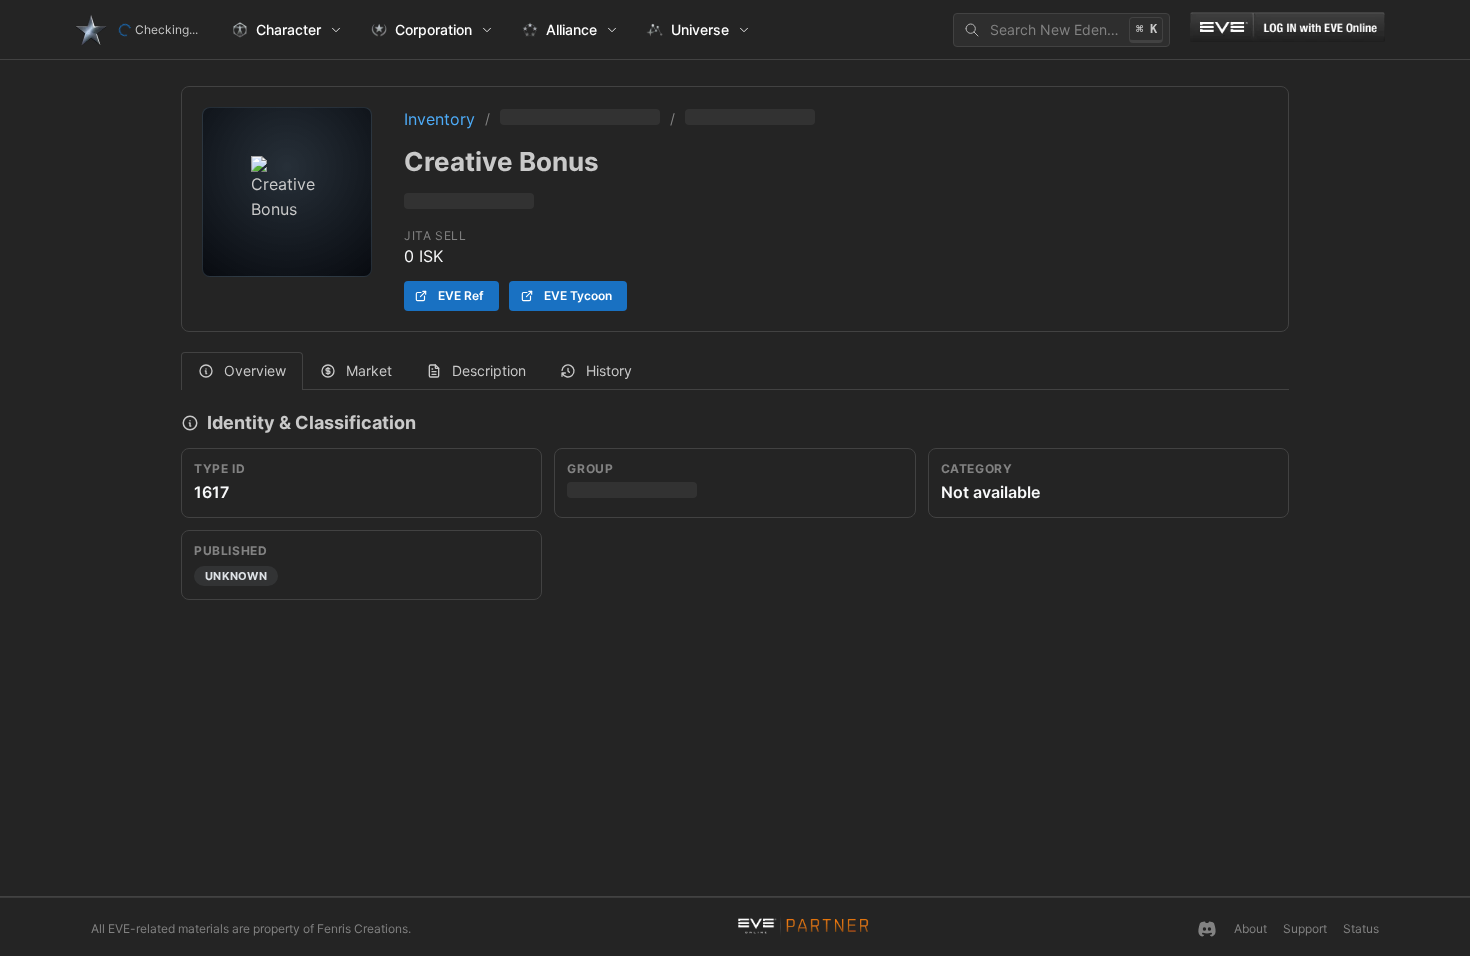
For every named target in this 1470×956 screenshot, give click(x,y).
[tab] (242, 371)
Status (1361, 928)
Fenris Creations (362, 928)
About (1250, 928)
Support (1305, 928)
